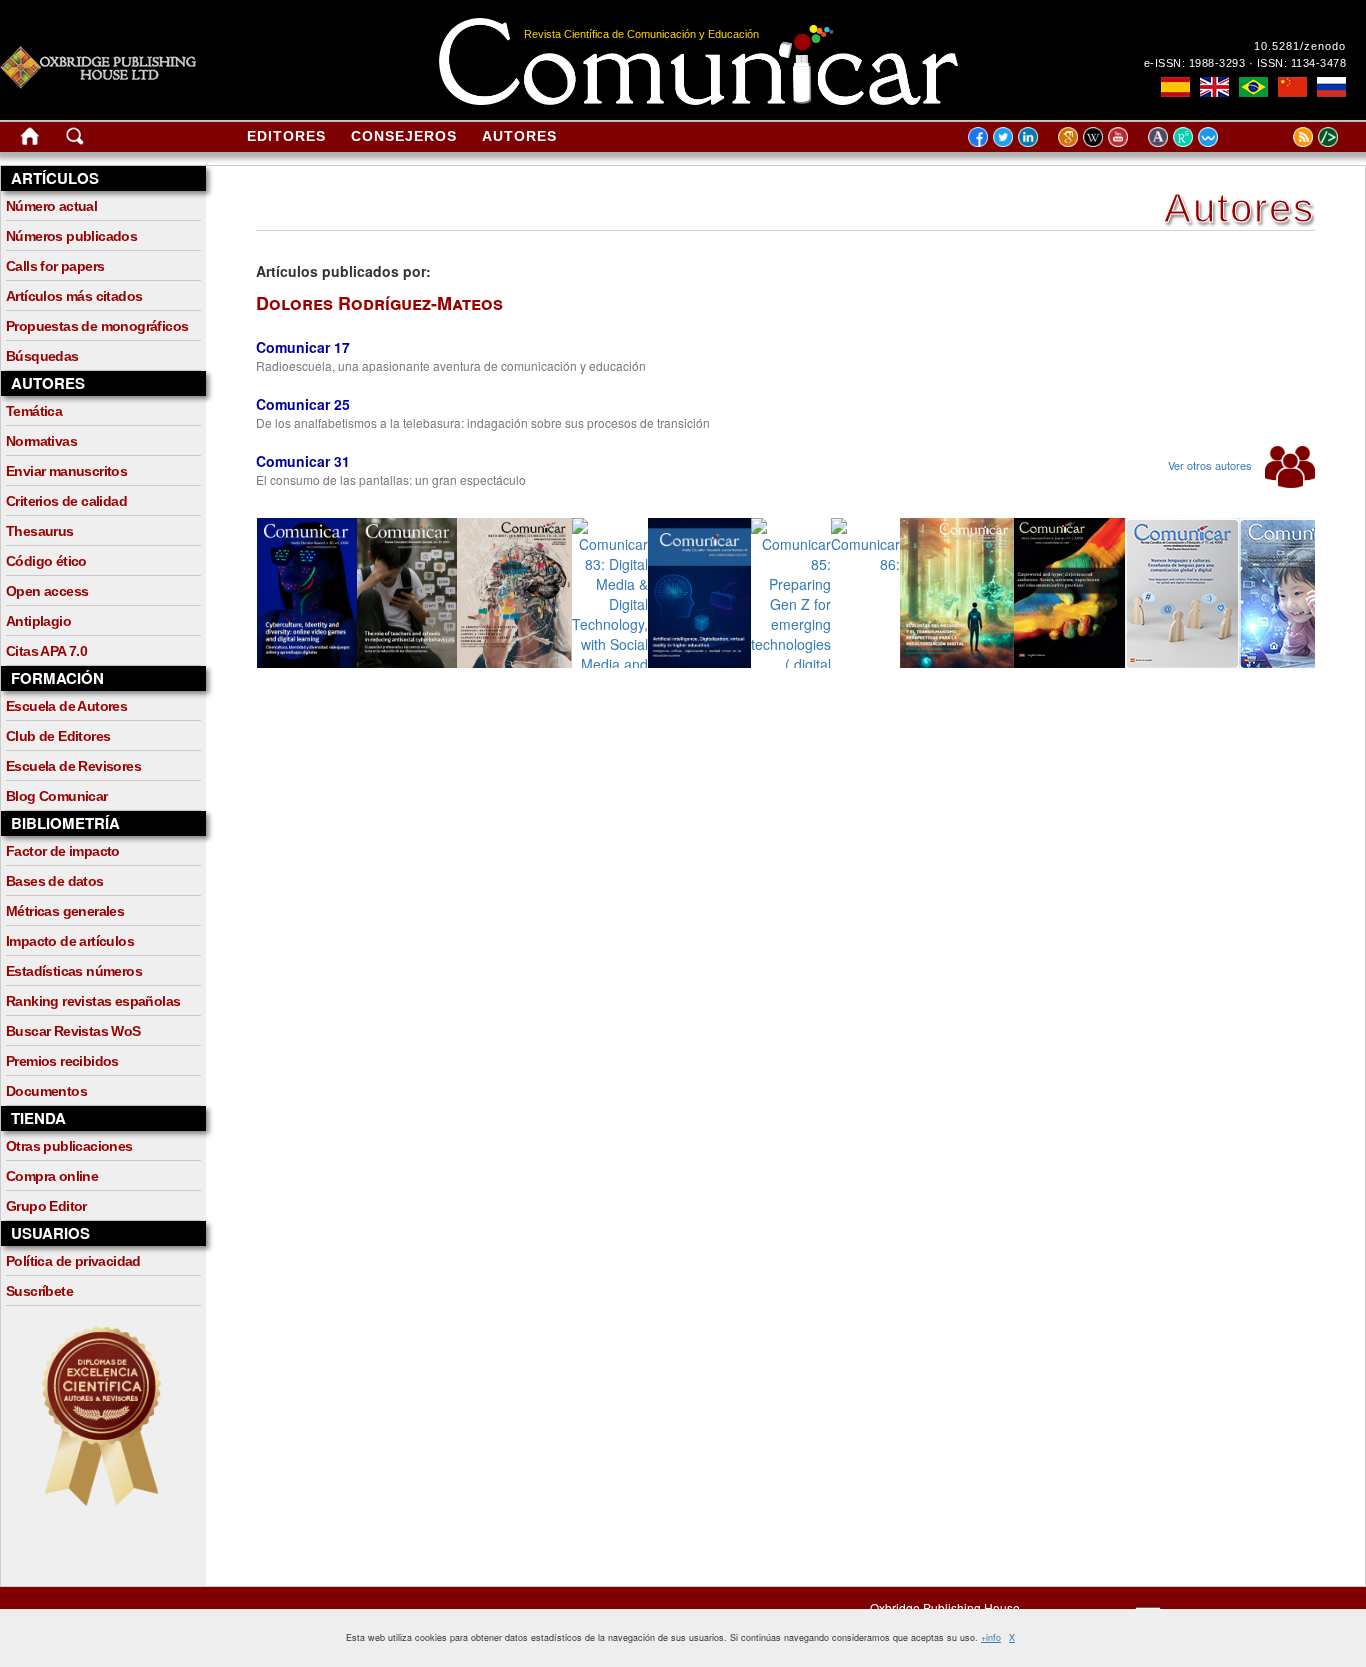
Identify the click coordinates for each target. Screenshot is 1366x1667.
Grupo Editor (46, 1206)
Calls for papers (55, 266)
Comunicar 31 (303, 461)
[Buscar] (75, 140)
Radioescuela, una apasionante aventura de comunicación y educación (451, 365)
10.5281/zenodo (1300, 46)
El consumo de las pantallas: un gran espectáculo (391, 479)
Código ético (46, 561)
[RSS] (1278, 136)
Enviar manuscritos (66, 471)
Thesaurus (40, 531)
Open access (47, 591)
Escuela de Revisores (73, 766)
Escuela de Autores (66, 706)
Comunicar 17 (303, 347)
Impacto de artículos (70, 941)
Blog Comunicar (57, 796)
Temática (34, 411)
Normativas (41, 441)
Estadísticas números (74, 971)
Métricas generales (65, 911)
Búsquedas (42, 356)
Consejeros (404, 136)
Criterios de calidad (66, 501)
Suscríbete (39, 1291)
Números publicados (71, 236)
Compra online (52, 1176)
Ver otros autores (1211, 465)
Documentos (46, 1091)
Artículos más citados (74, 296)
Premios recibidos (62, 1061)
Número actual (51, 206)
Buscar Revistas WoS (73, 1031)
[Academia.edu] (1160, 136)
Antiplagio (38, 621)
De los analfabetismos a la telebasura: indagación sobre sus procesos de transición (483, 422)
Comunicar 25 (303, 404)
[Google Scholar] (1070, 136)
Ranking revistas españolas (93, 1001)
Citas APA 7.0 (46, 651)
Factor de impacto (63, 851)
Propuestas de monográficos (97, 326)
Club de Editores (58, 736)
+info (991, 1637)
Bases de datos (55, 881)
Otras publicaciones (69, 1146)
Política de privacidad (73, 1261)
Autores (519, 136)
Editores (286, 136)
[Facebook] (978, 136)
